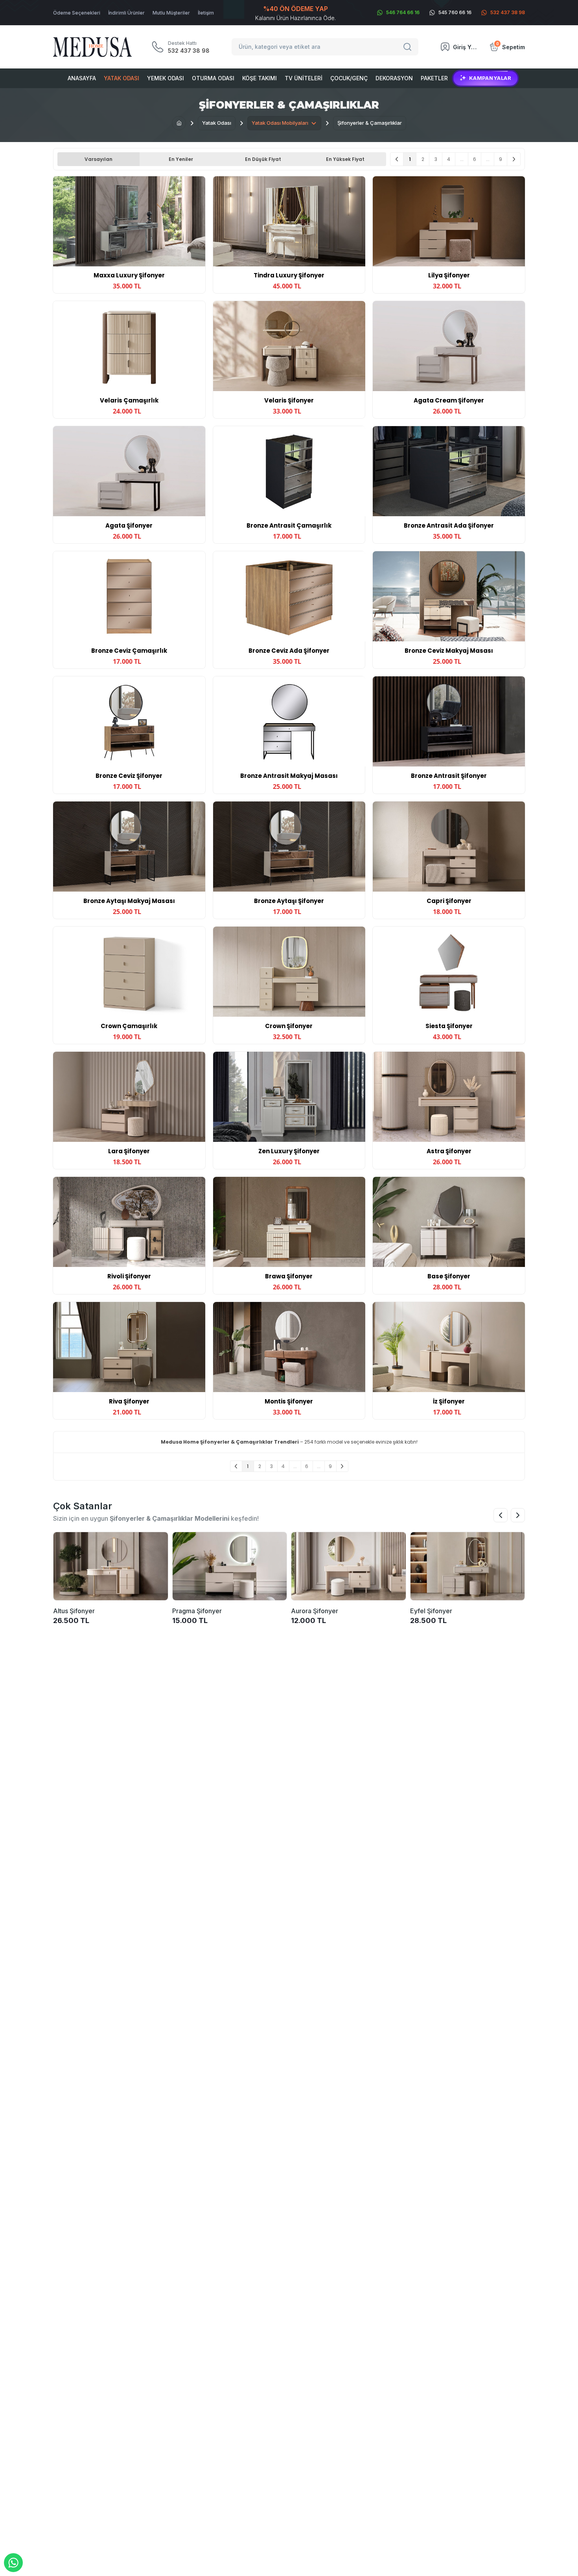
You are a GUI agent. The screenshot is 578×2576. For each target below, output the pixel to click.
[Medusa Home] (179, 123)
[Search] (409, 47)
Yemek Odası (166, 78)
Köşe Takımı (260, 78)
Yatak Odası (121, 78)
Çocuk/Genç (349, 78)
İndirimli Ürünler (126, 13)
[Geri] (397, 159)
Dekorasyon (394, 78)
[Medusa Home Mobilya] (92, 47)
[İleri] (514, 159)
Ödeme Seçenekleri (77, 13)
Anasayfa (82, 78)
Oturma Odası (213, 78)
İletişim (206, 13)
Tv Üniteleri (304, 78)
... (462, 159)
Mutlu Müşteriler (171, 13)
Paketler (434, 78)
